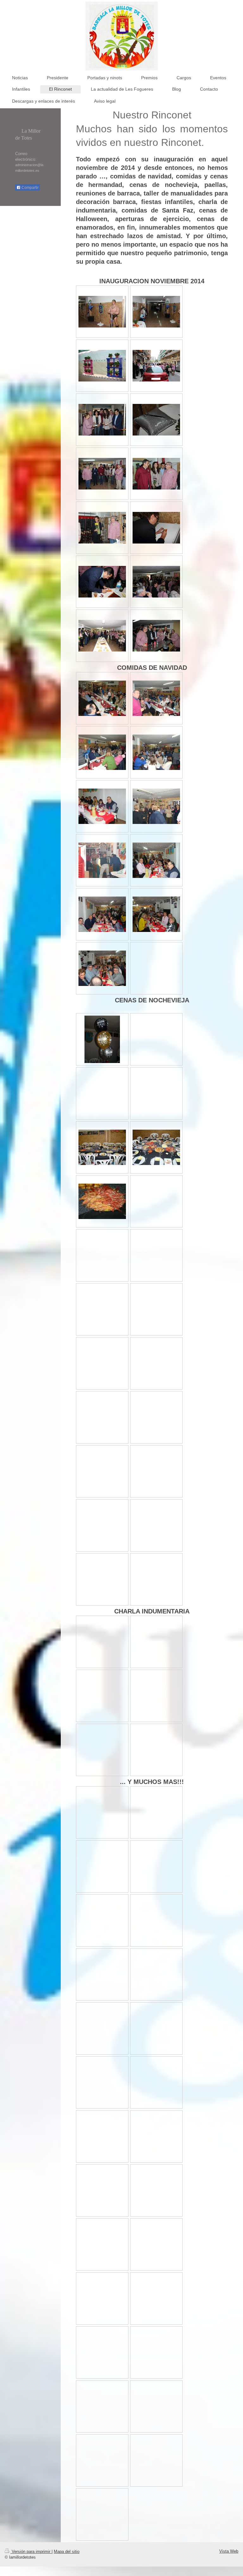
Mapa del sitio (67, 2552)
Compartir (30, 188)
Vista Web (229, 2551)
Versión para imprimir (31, 2552)
